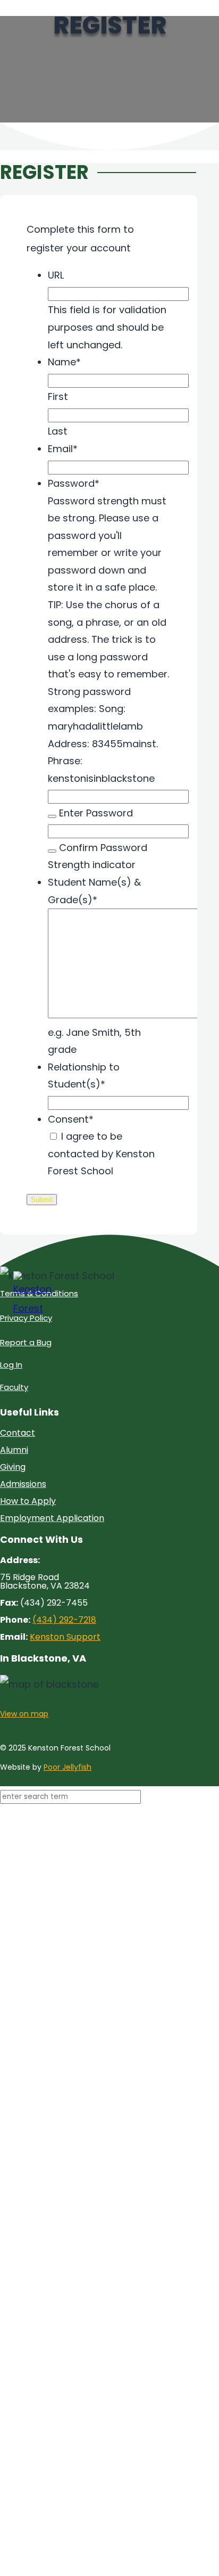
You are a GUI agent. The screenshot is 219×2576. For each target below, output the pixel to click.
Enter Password (96, 813)
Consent (71, 1119)
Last (58, 431)
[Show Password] (52, 816)
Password (74, 483)
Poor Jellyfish (68, 1767)
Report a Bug (26, 1342)
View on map (24, 1714)
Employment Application (52, 1518)
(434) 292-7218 (64, 1620)
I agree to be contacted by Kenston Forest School (101, 1154)
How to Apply (28, 1501)
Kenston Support (65, 1637)
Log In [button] (11, 1365)
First (58, 396)
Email (63, 449)
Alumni (14, 1450)
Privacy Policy (26, 1318)
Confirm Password (103, 848)
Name (64, 362)
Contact (18, 1433)
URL (56, 275)
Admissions (23, 1484)
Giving (13, 1467)
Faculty (14, 1387)
